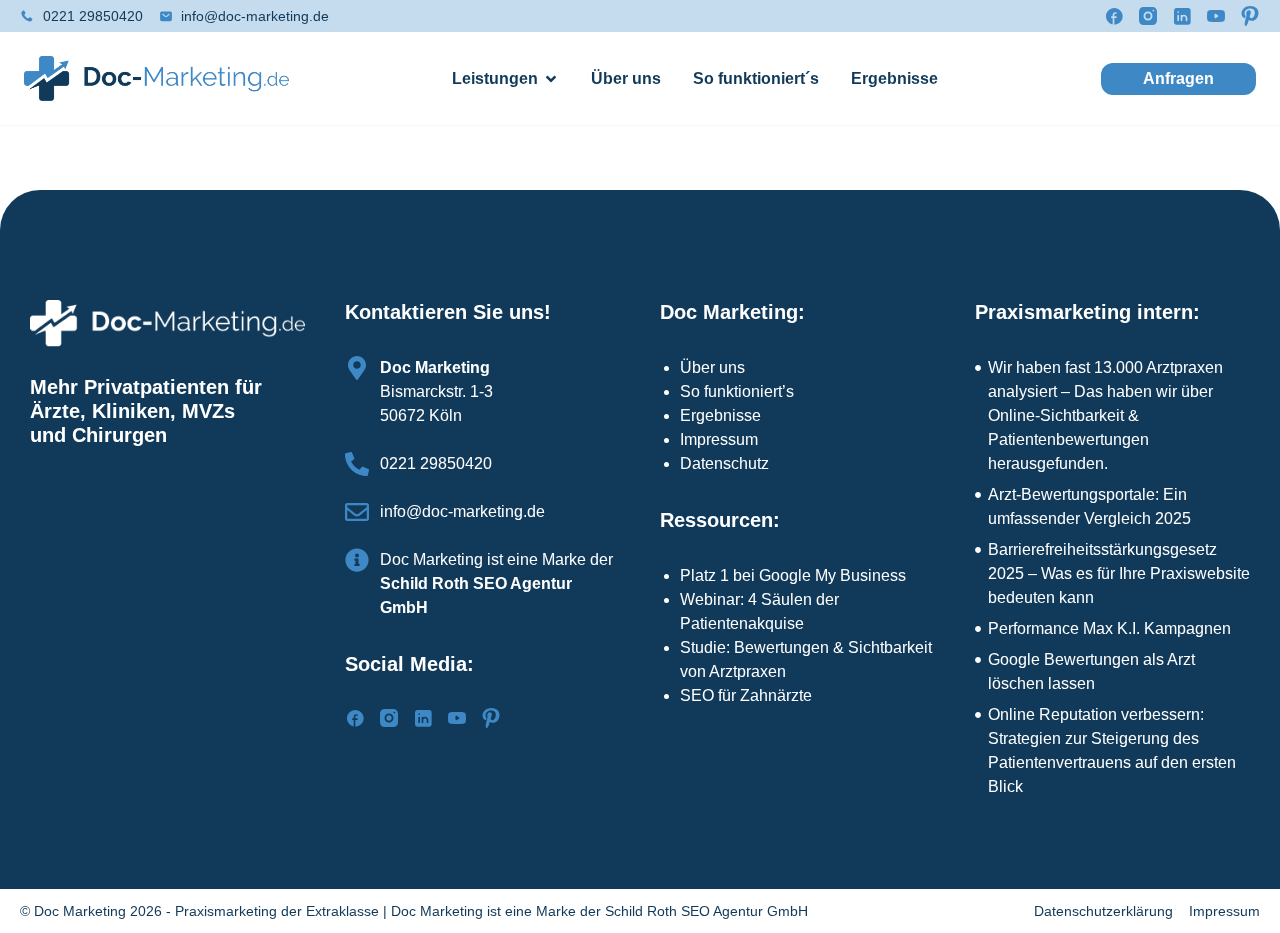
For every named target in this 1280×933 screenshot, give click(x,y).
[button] (1178, 79)
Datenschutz (724, 463)
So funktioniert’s (737, 391)
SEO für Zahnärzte (746, 695)
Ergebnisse (720, 415)
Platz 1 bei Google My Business (793, 575)
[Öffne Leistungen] (551, 79)
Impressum (719, 439)
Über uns (712, 367)
